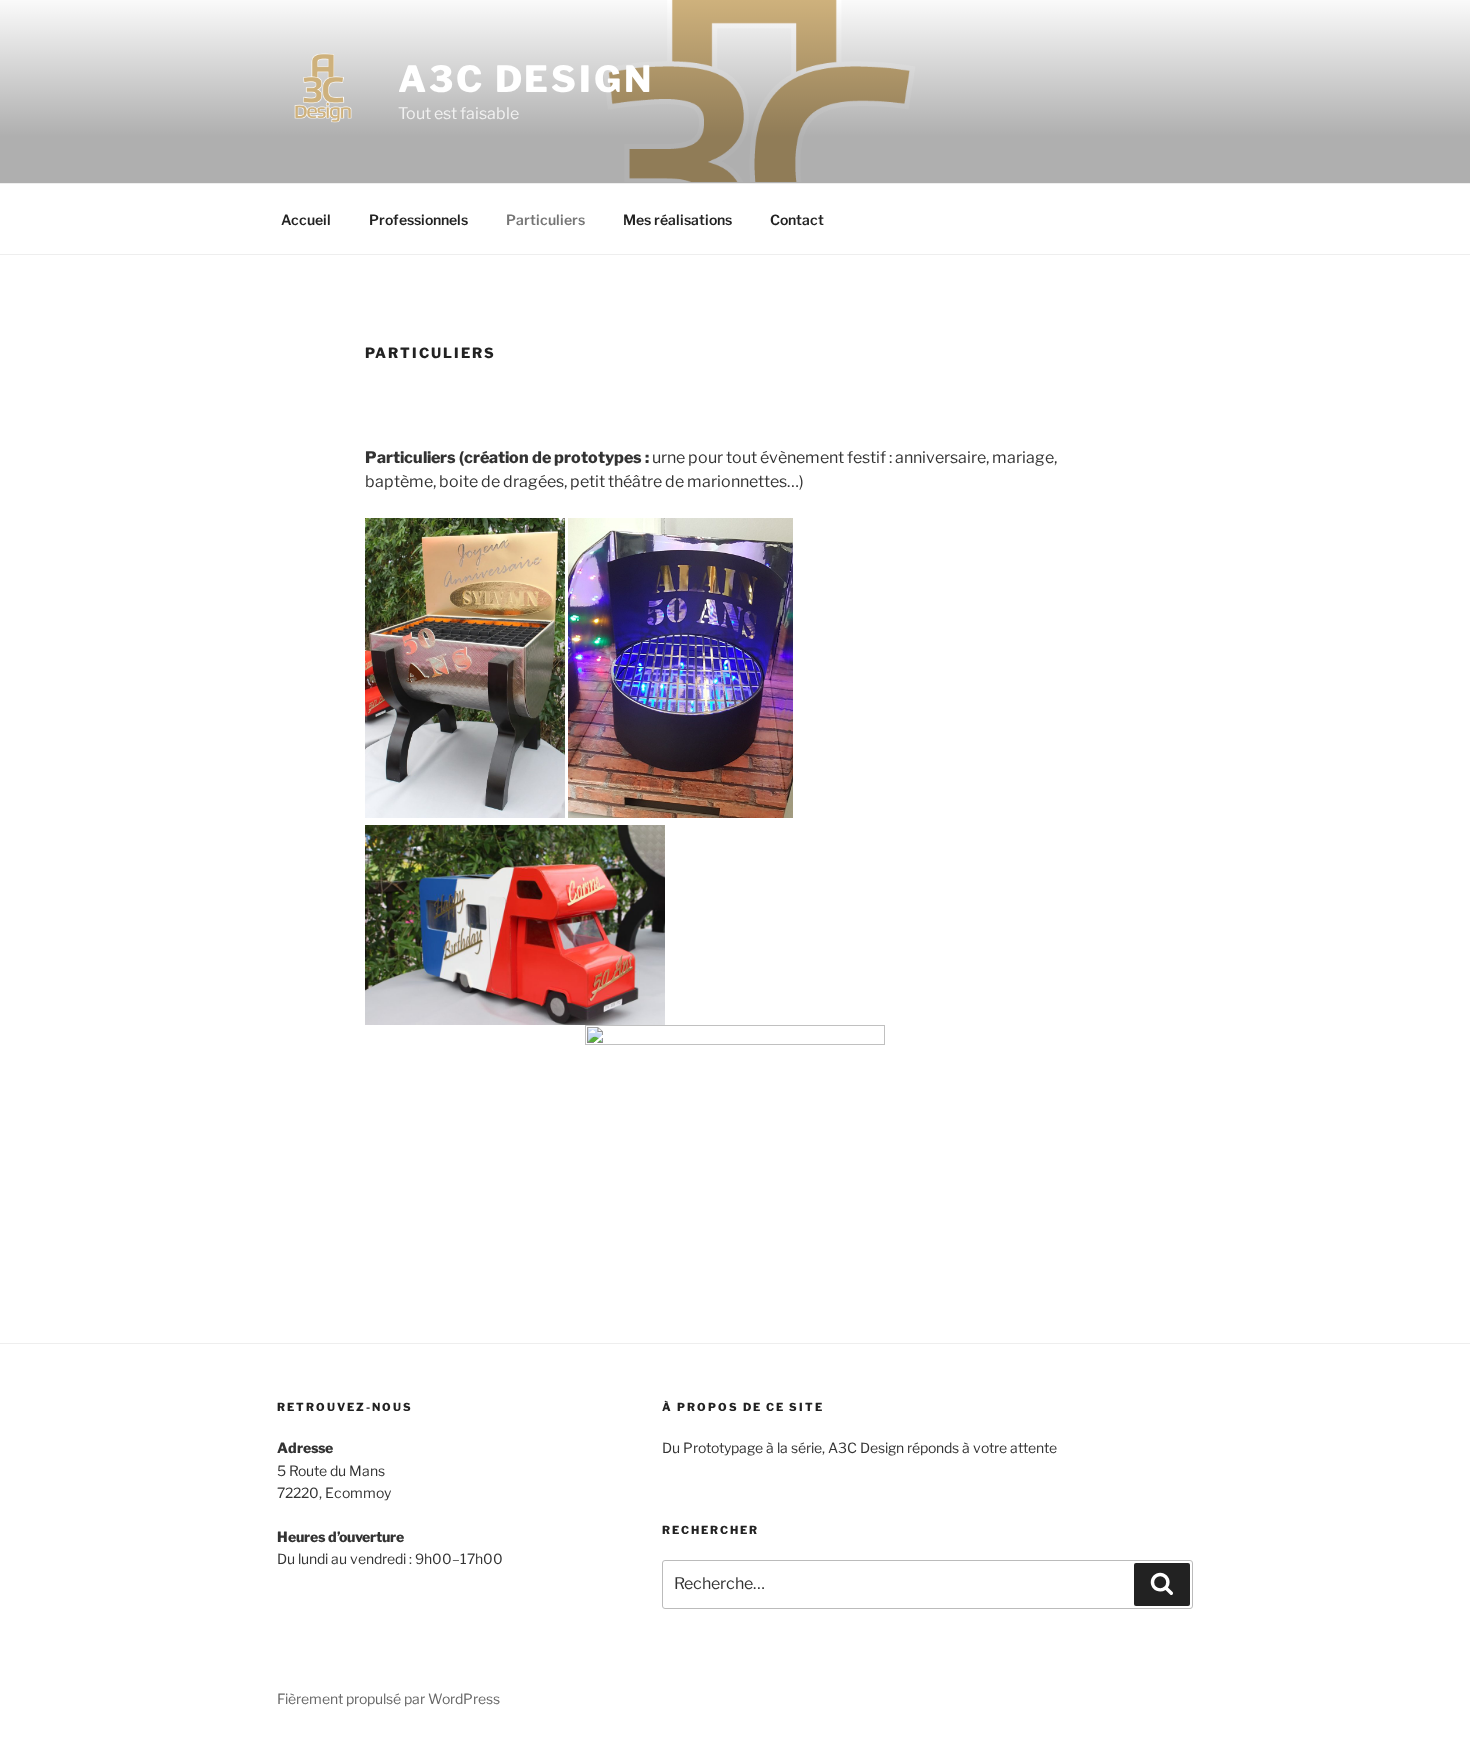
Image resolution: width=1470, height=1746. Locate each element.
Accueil (306, 219)
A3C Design (526, 79)
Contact (797, 219)
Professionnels (418, 219)
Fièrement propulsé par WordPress (388, 1698)
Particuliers (545, 219)
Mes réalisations (677, 219)
